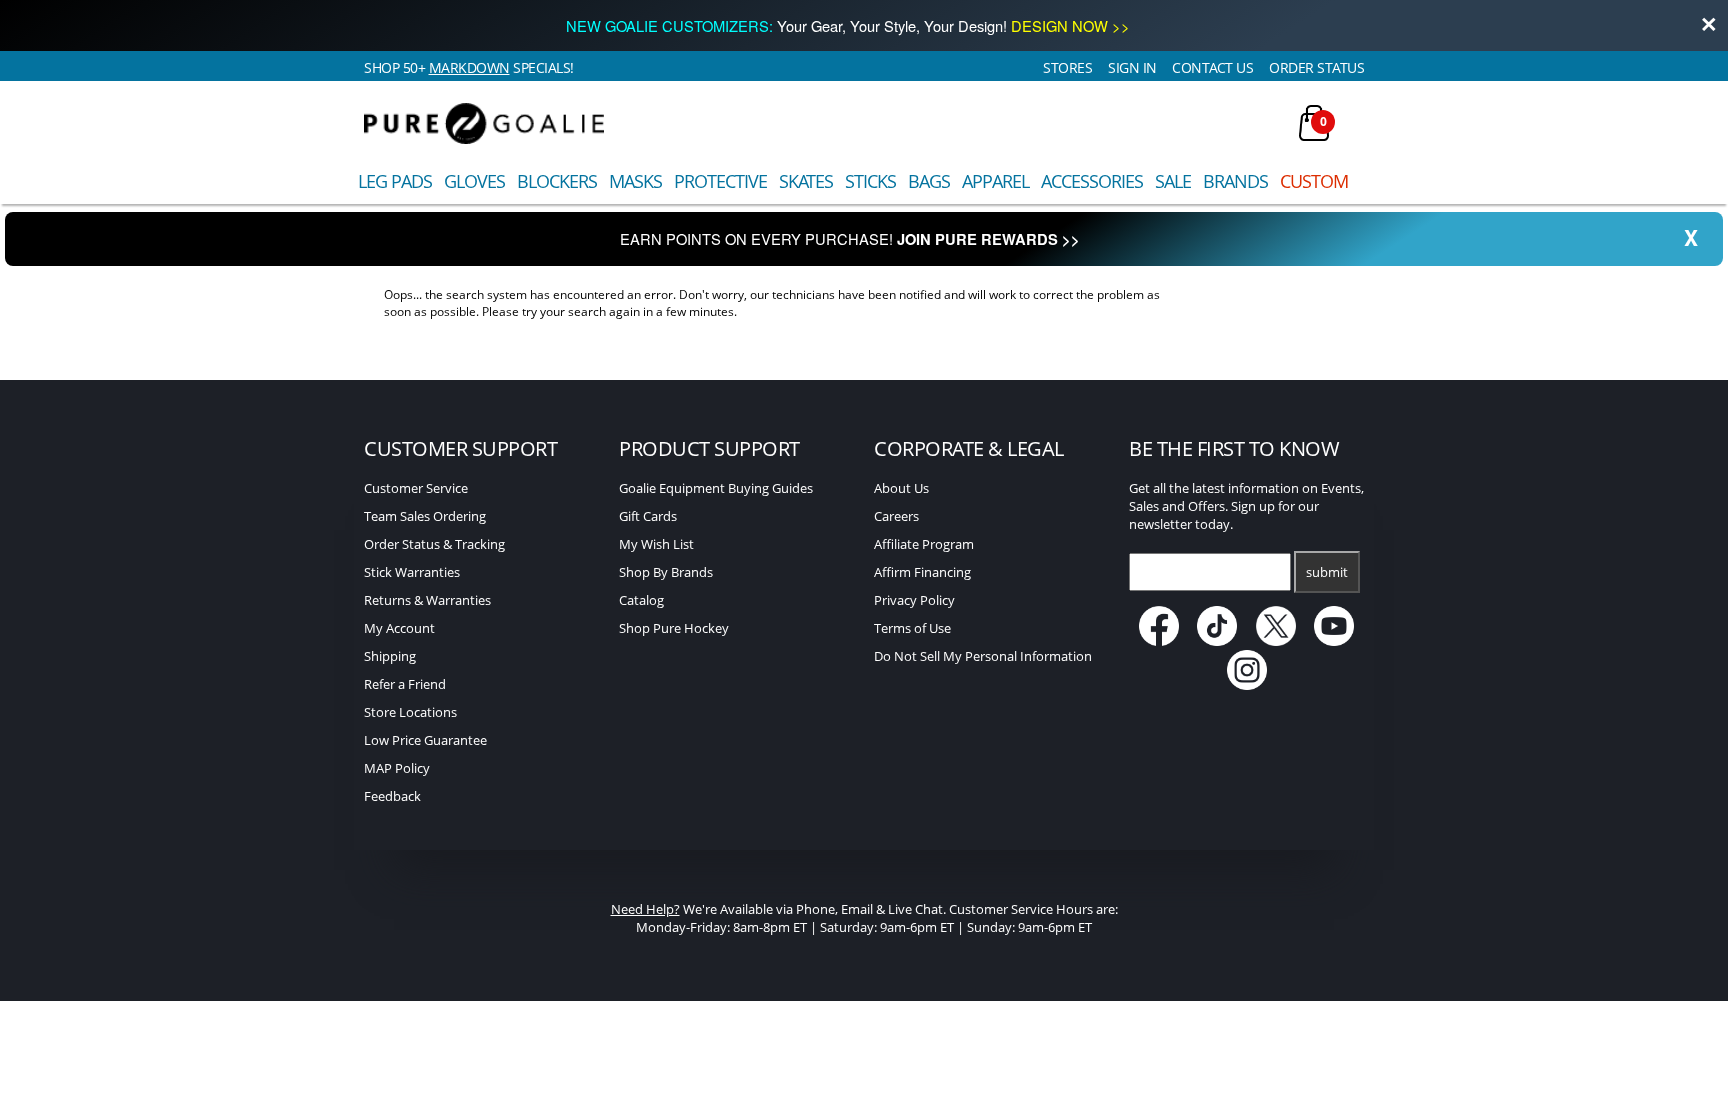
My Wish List (656, 544)
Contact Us (1212, 67)
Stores (1067, 67)
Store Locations (410, 712)
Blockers (557, 181)
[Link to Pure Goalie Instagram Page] (1247, 685)
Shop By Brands (666, 572)
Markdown (469, 67)
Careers (896, 516)
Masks (635, 181)
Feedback (392, 796)
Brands (1235, 181)
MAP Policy (397, 768)
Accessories (1092, 181)
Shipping (390, 656)
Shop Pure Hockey (674, 628)
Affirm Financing (922, 572)
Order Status (1316, 67)
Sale (1173, 181)
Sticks (870, 181)
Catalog (641, 600)
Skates (806, 181)
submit (1327, 572)
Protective (720, 181)
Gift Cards (648, 516)
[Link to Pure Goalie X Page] (1277, 641)
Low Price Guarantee (425, 740)
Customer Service (416, 488)
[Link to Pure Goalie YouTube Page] (1335, 641)
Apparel (995, 181)
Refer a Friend (405, 684)
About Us (901, 488)
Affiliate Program (924, 544)
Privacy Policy (914, 600)
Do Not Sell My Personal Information (983, 656)
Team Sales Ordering (425, 516)
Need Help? (645, 909)
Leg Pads (395, 181)
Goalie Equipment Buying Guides (716, 488)
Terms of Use (912, 628)
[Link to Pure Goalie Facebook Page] (1160, 641)
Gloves (474, 181)
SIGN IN (1132, 67)
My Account (399, 628)
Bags (929, 181)
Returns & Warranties (427, 600)
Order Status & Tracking (434, 544)
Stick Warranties (412, 572)
